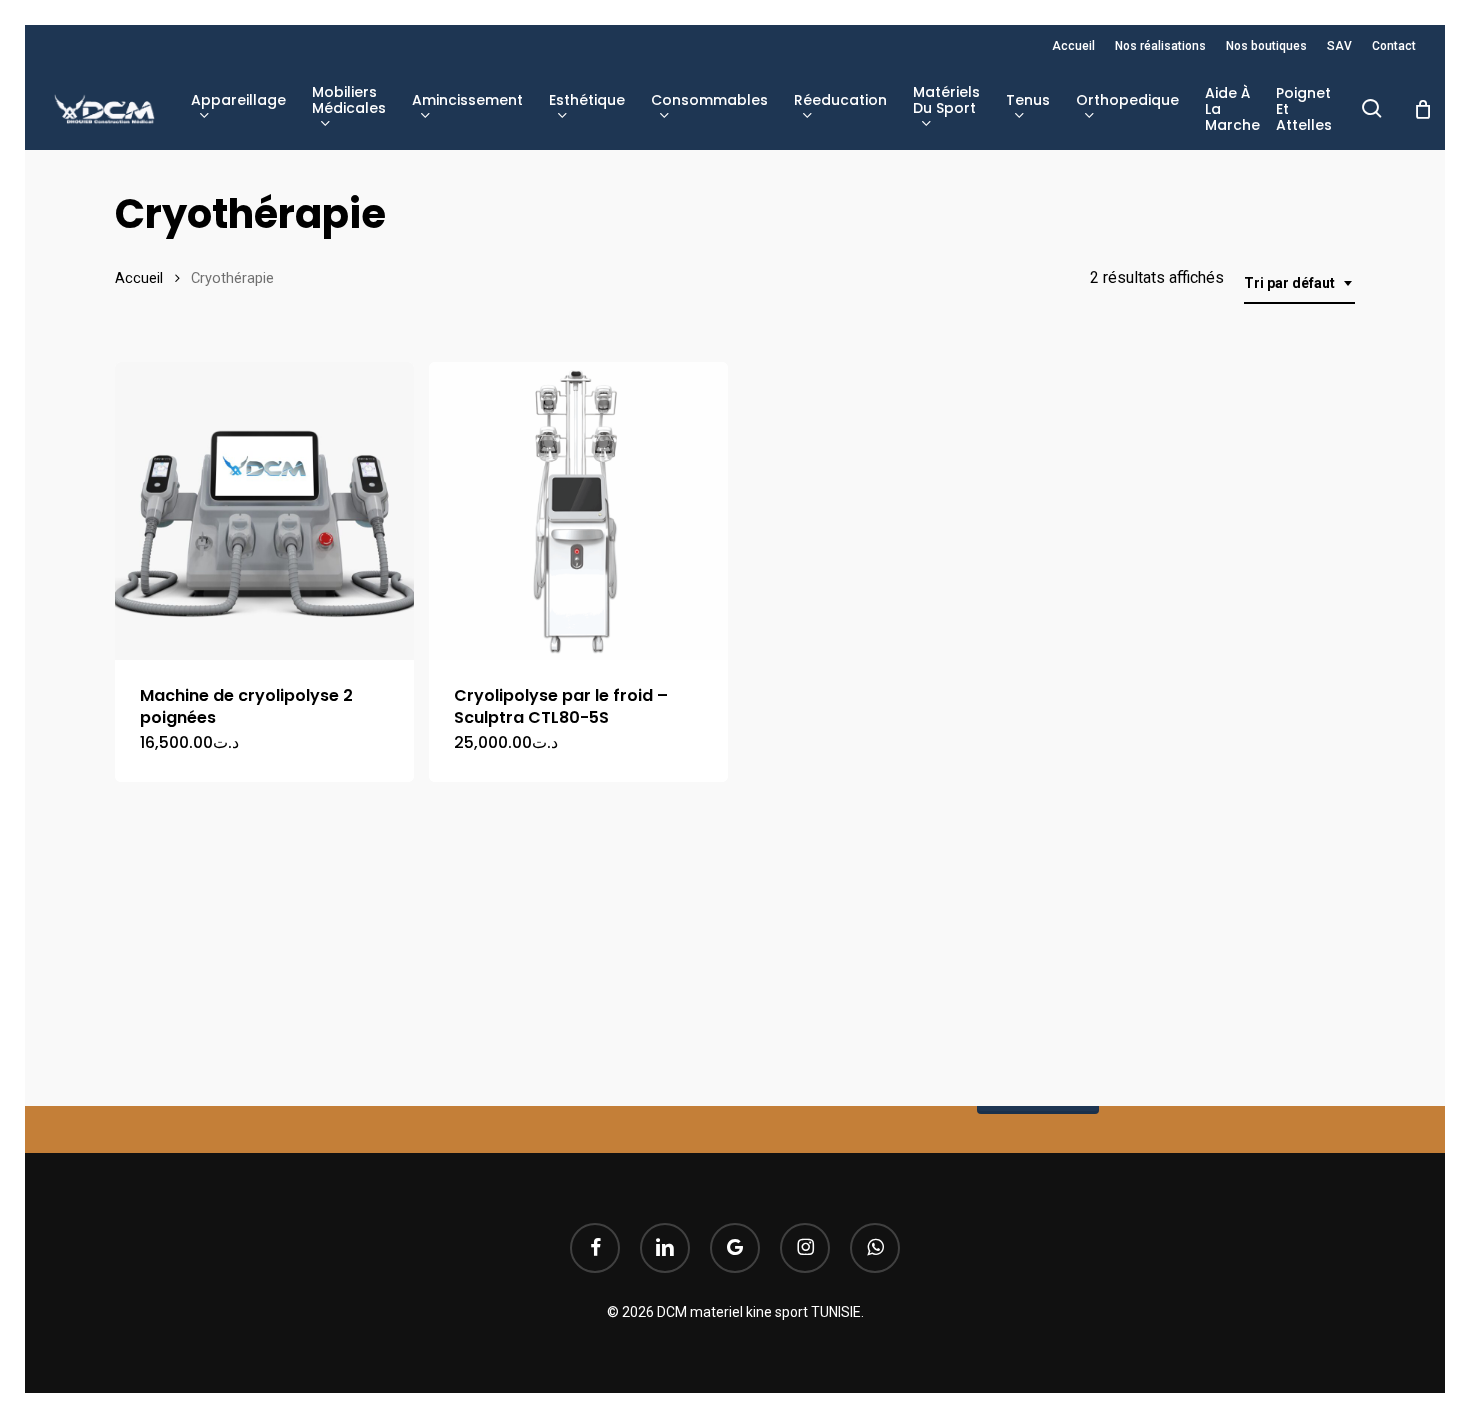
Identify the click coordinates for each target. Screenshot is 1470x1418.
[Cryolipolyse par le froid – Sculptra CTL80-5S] (578, 511)
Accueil (139, 278)
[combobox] (1299, 283)
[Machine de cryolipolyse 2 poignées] (264, 511)
